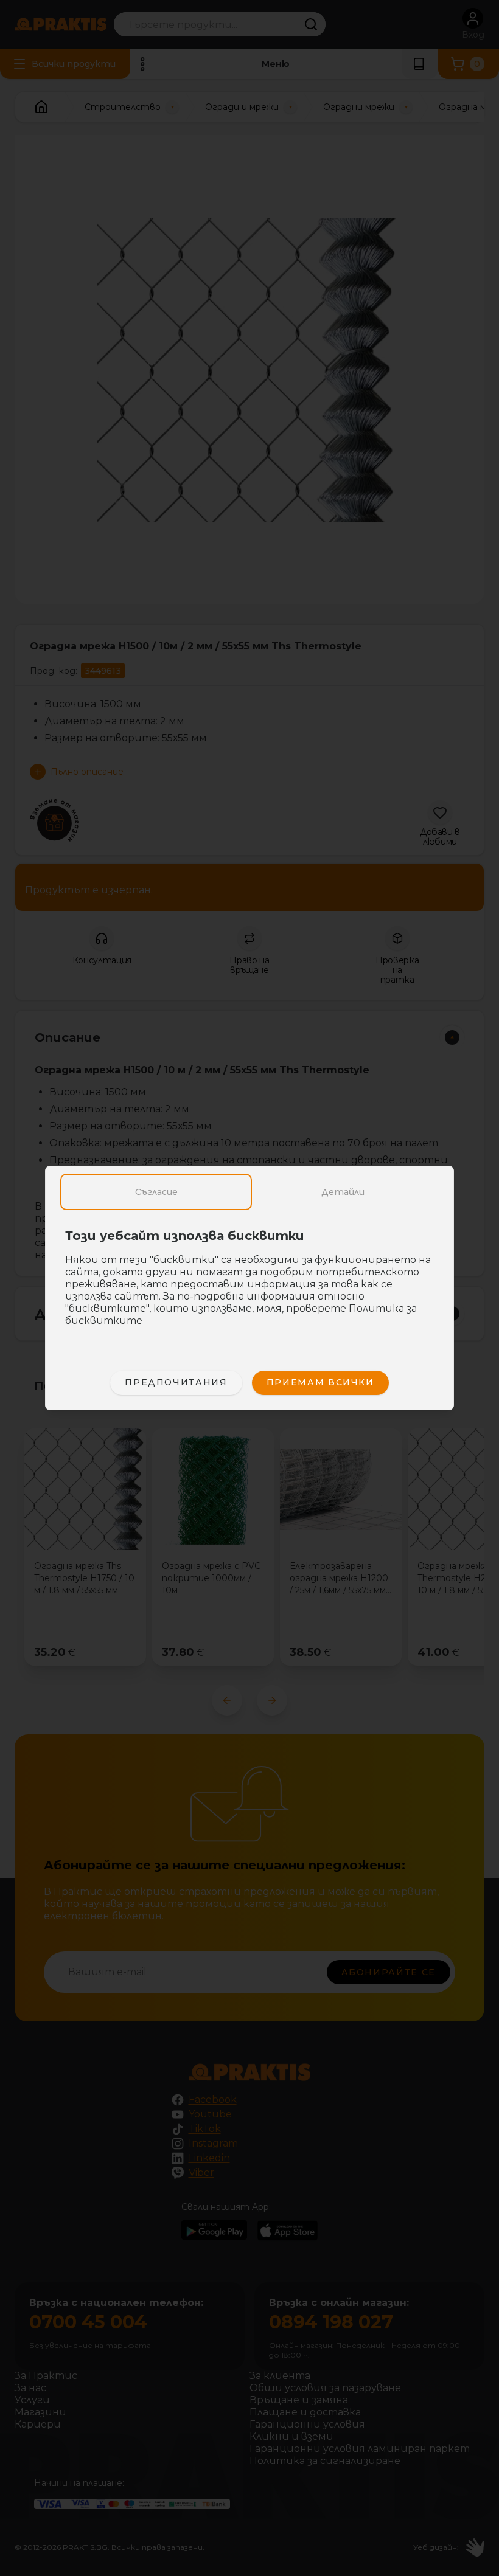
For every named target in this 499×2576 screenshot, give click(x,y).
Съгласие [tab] (156, 1192)
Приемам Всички (320, 1382)
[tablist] (249, 1192)
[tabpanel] (249, 1284)
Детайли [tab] (343, 1192)
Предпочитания (176, 1382)
